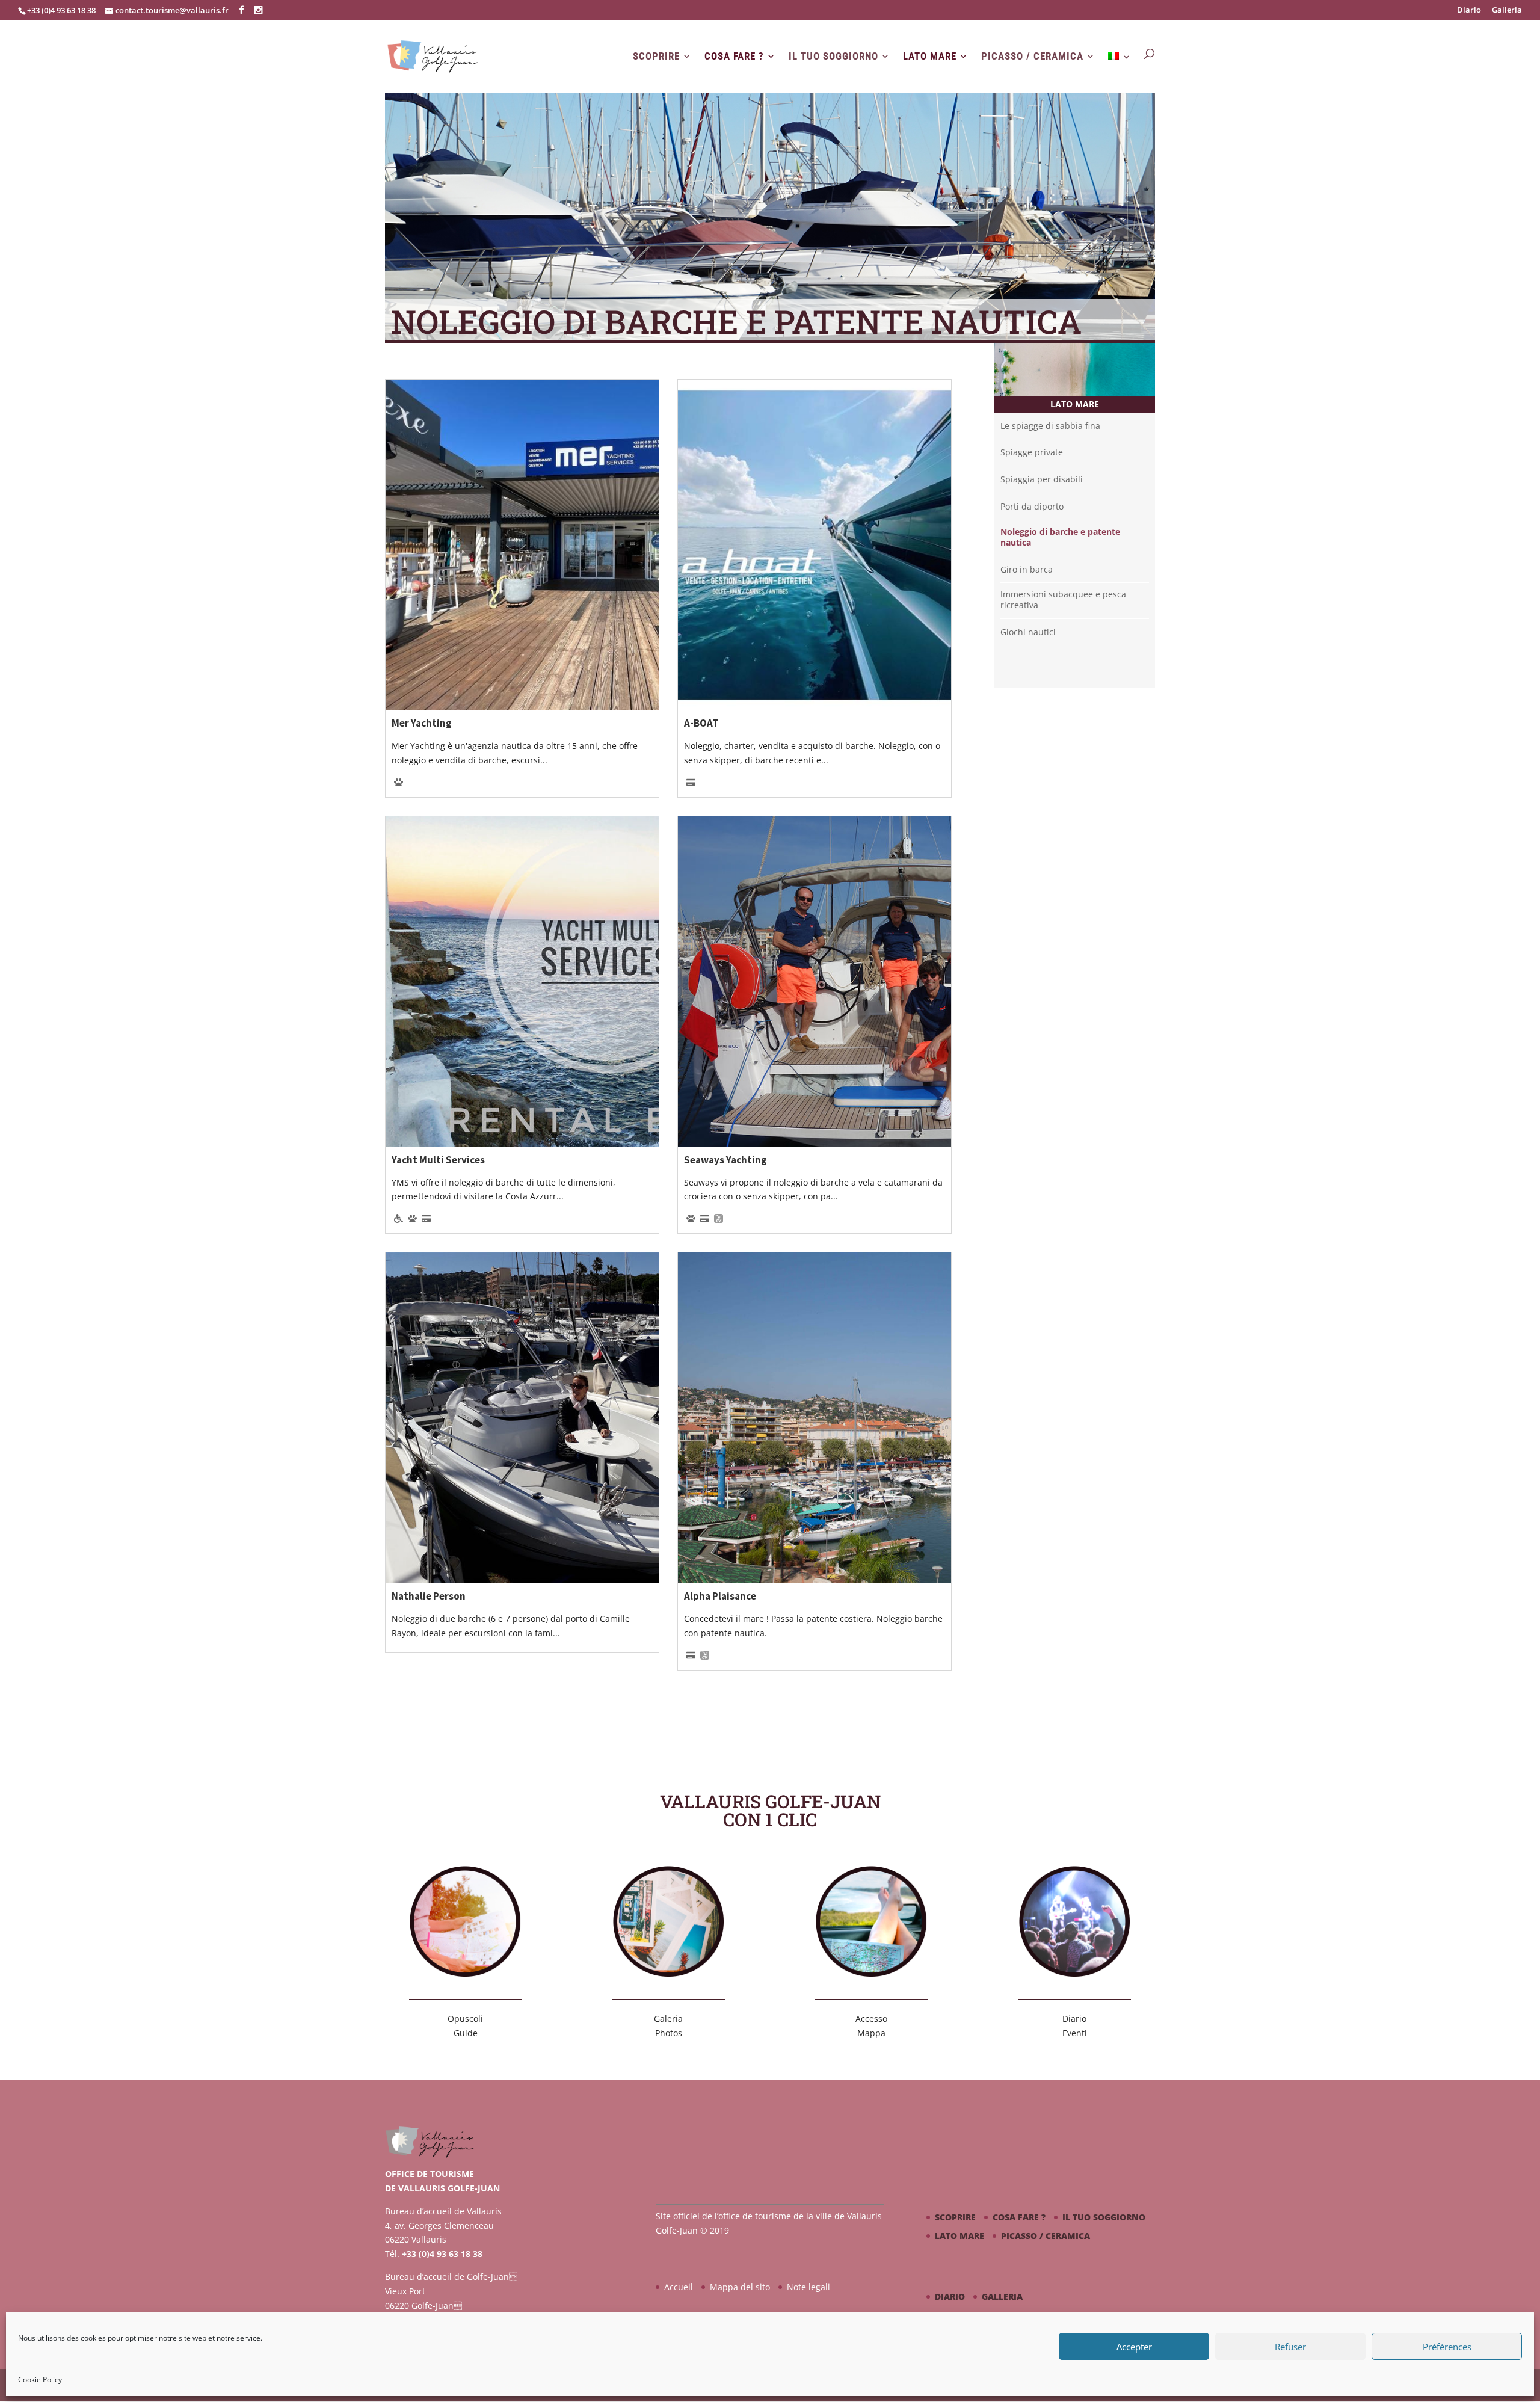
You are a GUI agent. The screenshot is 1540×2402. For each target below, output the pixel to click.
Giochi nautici (1028, 632)
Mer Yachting (422, 723)
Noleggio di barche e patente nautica (1060, 537)
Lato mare (930, 56)
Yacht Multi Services (438, 1160)
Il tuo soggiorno (833, 56)
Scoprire (656, 56)
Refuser (1290, 2347)
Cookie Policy (40, 2379)
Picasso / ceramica (1032, 56)
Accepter (1134, 2347)
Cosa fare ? (734, 56)
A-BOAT (701, 723)
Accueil (679, 2287)
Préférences (1447, 2347)
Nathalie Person (429, 1596)
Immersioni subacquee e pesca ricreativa (1063, 600)
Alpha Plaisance (720, 1596)
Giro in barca (1027, 570)
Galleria (1507, 11)
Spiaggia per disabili (1042, 479)
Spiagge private (1032, 452)
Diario (1469, 11)
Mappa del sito (740, 2287)
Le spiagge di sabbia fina (1050, 426)
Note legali (808, 2287)
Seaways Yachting (725, 1160)
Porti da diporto (1032, 507)
